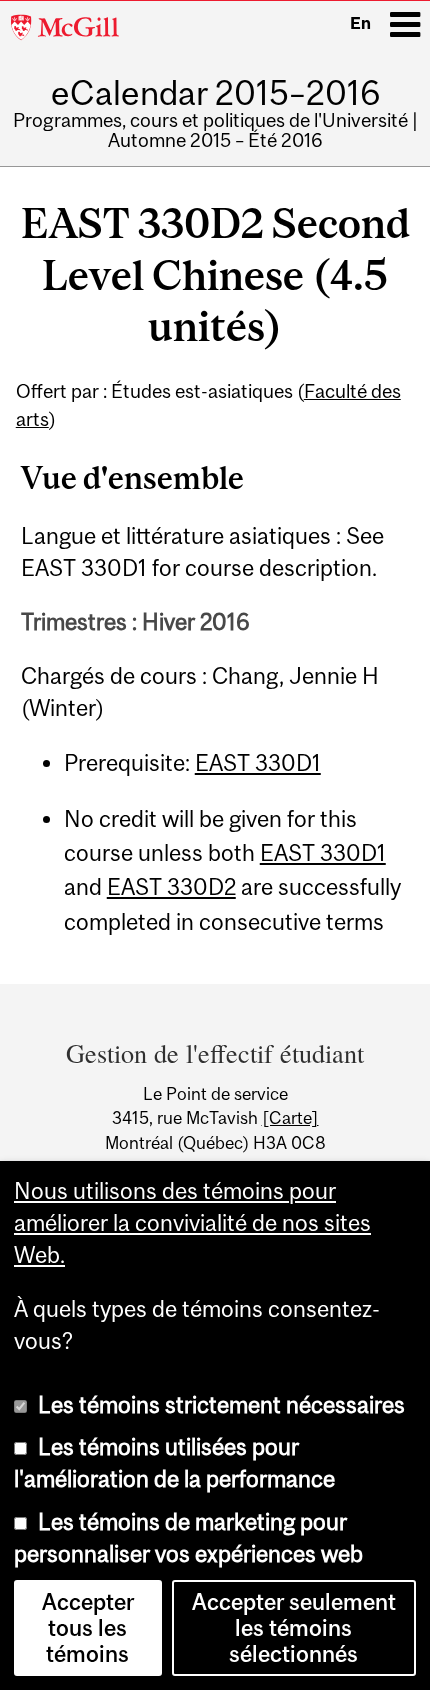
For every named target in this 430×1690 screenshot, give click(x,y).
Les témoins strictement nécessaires (221, 1405)
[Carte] (290, 1118)
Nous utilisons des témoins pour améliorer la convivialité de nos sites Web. (192, 1223)
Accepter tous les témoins (88, 1628)
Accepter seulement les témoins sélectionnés (294, 1628)
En (360, 23)
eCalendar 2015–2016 (215, 92)
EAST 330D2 (171, 887)
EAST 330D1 (258, 763)
